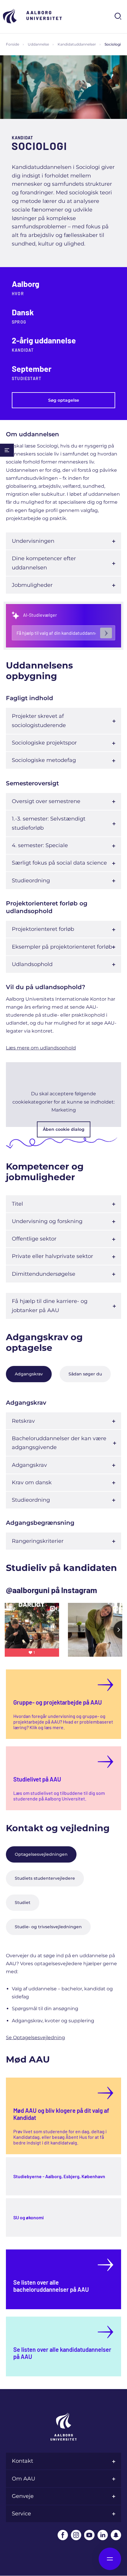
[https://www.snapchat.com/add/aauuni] (116, 2535)
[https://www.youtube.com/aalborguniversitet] (89, 2535)
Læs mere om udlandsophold (41, 1048)
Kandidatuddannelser (77, 44)
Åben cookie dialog (64, 1129)
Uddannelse (38, 44)
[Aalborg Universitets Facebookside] (63, 2535)
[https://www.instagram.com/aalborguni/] (76, 2535)
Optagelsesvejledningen (41, 1854)
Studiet (23, 1902)
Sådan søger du (85, 1374)
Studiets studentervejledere (45, 1878)
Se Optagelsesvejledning (35, 2038)
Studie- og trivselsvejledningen (48, 1927)
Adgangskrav (29, 1374)
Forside (13, 44)
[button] (63, 1095)
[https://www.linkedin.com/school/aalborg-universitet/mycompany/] (103, 2535)
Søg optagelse (64, 400)
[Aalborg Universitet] (32, 16)
